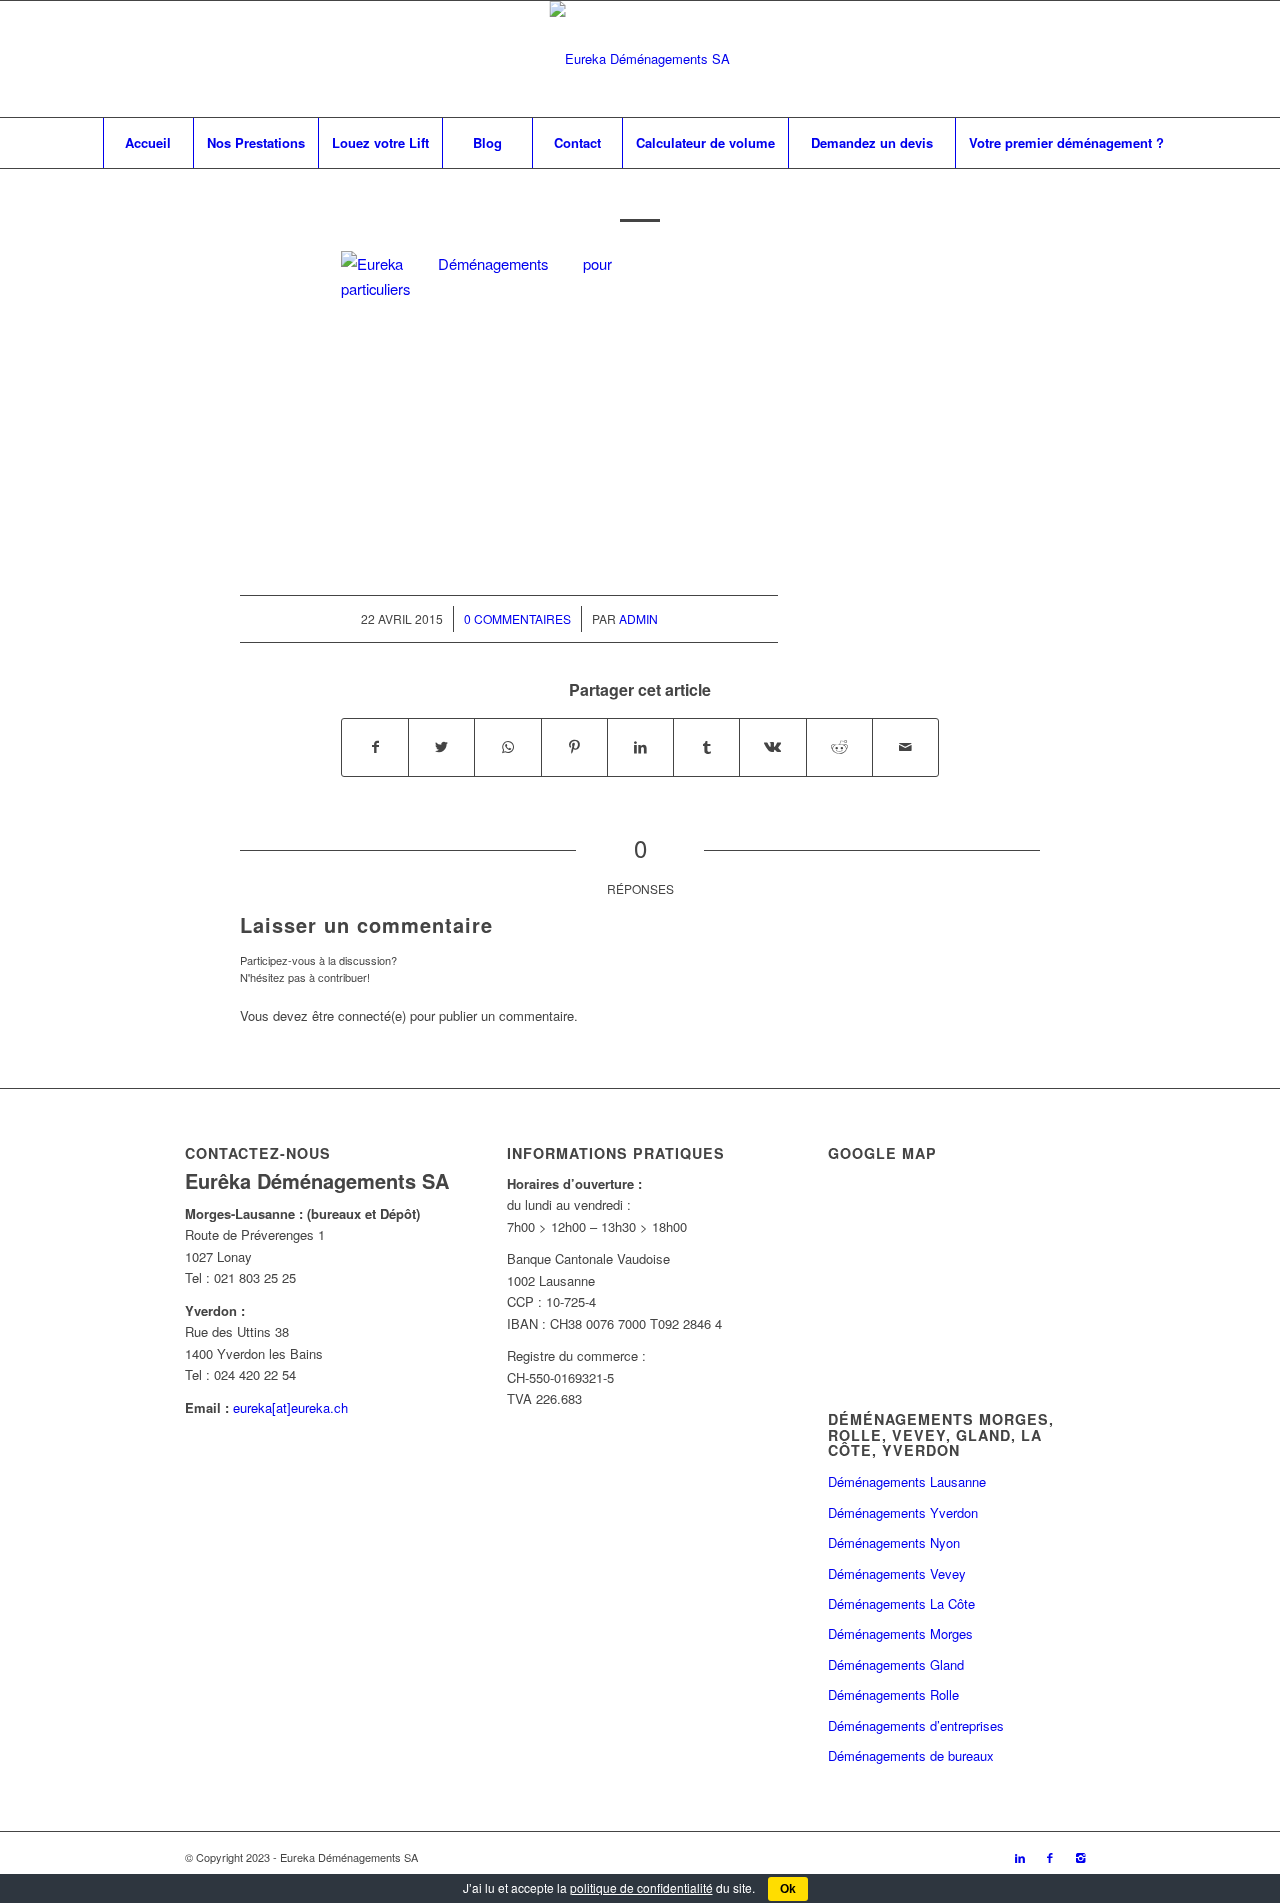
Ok (788, 1889)
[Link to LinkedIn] (1020, 1857)
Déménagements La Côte (901, 1603)
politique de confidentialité (641, 1887)
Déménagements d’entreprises (916, 1725)
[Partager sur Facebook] (375, 747)
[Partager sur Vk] (772, 747)
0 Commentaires (517, 618)
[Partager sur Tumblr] (706, 747)
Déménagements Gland (896, 1664)
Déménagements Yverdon (903, 1512)
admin (638, 618)
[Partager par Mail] (905, 747)
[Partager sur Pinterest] (574, 747)
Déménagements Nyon (894, 1542)
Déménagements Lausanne (907, 1481)
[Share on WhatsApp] (507, 747)
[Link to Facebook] (1050, 1857)
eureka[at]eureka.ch (290, 1407)
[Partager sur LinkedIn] (640, 747)
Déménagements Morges (900, 1633)
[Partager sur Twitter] (441, 747)
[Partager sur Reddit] (839, 747)
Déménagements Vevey (897, 1573)
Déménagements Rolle (893, 1694)
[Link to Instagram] (1080, 1857)
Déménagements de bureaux (911, 1755)
